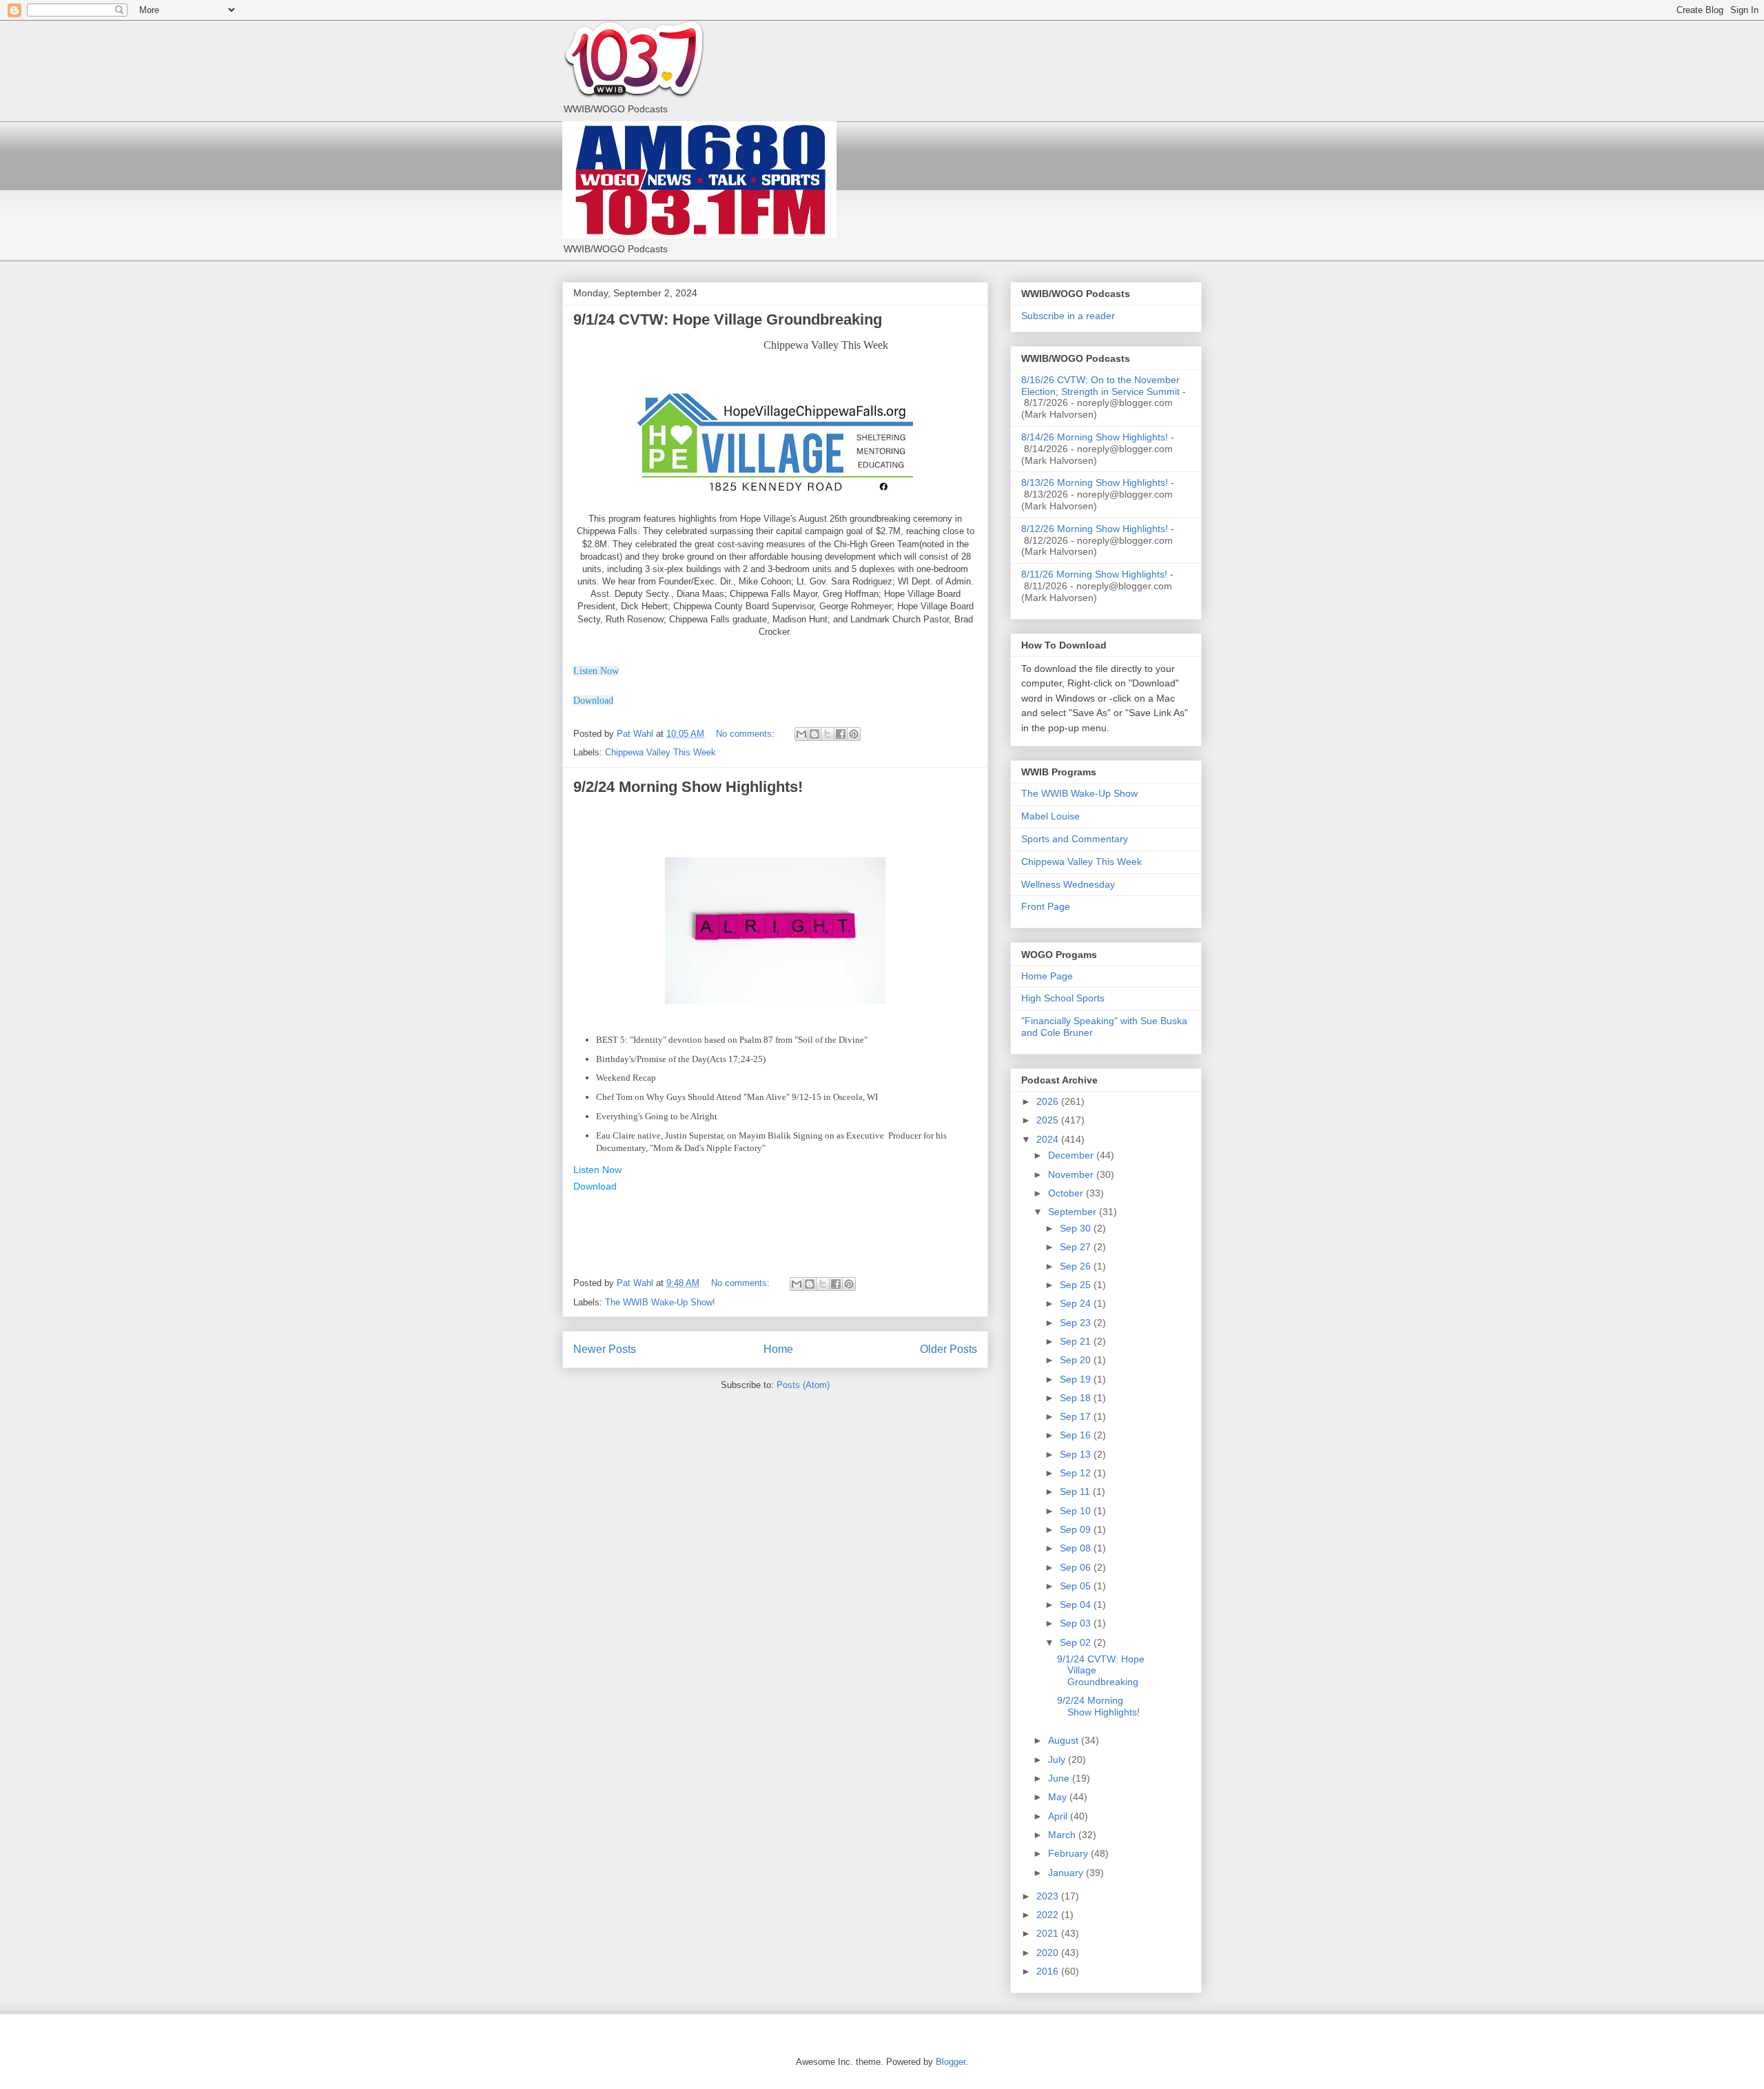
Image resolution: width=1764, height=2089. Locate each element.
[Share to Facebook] (841, 734)
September (1074, 1212)
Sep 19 (1077, 1379)
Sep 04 (1077, 1604)
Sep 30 (1077, 1228)
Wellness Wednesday (1068, 884)
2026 (1049, 1101)
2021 (1049, 1933)
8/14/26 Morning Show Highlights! (1095, 437)
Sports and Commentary (1075, 839)
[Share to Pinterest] (854, 734)
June (1060, 1778)
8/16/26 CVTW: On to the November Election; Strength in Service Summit (1100, 386)
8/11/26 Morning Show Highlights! (1094, 574)
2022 (1049, 1915)
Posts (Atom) (803, 1385)
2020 (1049, 1953)
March (1063, 1835)
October (1067, 1193)
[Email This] (801, 734)
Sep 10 (1077, 1511)
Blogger (951, 2062)
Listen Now (596, 671)
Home (778, 1349)
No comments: (747, 734)
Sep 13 (1077, 1454)
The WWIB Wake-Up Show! (660, 1302)
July (1058, 1760)
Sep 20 (1077, 1360)
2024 (1049, 1139)
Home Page (1047, 976)
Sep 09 (1077, 1529)
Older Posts (948, 1349)
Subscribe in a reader (1068, 316)
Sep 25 (1077, 1285)
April (1059, 1816)
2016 (1049, 1971)
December (1072, 1155)
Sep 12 (1077, 1473)
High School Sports (1063, 998)
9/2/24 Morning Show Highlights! (688, 787)
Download (595, 1186)
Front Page (1046, 906)
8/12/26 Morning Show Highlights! (1095, 529)
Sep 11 (1076, 1491)
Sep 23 (1077, 1323)
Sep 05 (1077, 1586)
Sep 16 (1077, 1435)
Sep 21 (1077, 1341)
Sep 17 (1077, 1416)
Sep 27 (1077, 1247)
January (1067, 1873)
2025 (1049, 1120)
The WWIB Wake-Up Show (1079, 793)
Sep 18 (1077, 1398)
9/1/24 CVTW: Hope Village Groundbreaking (728, 319)
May (1059, 1797)
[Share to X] (828, 734)
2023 (1049, 1896)
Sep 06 (1077, 1567)
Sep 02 (1077, 1642)
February (1069, 1853)
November (1072, 1174)
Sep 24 (1077, 1303)
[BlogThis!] (814, 734)
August (1065, 1740)
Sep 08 (1077, 1548)
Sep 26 (1077, 1266)
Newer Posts (605, 1349)
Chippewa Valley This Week (660, 752)
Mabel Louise (1050, 816)
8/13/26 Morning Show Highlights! (1095, 482)
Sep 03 (1077, 1623)
